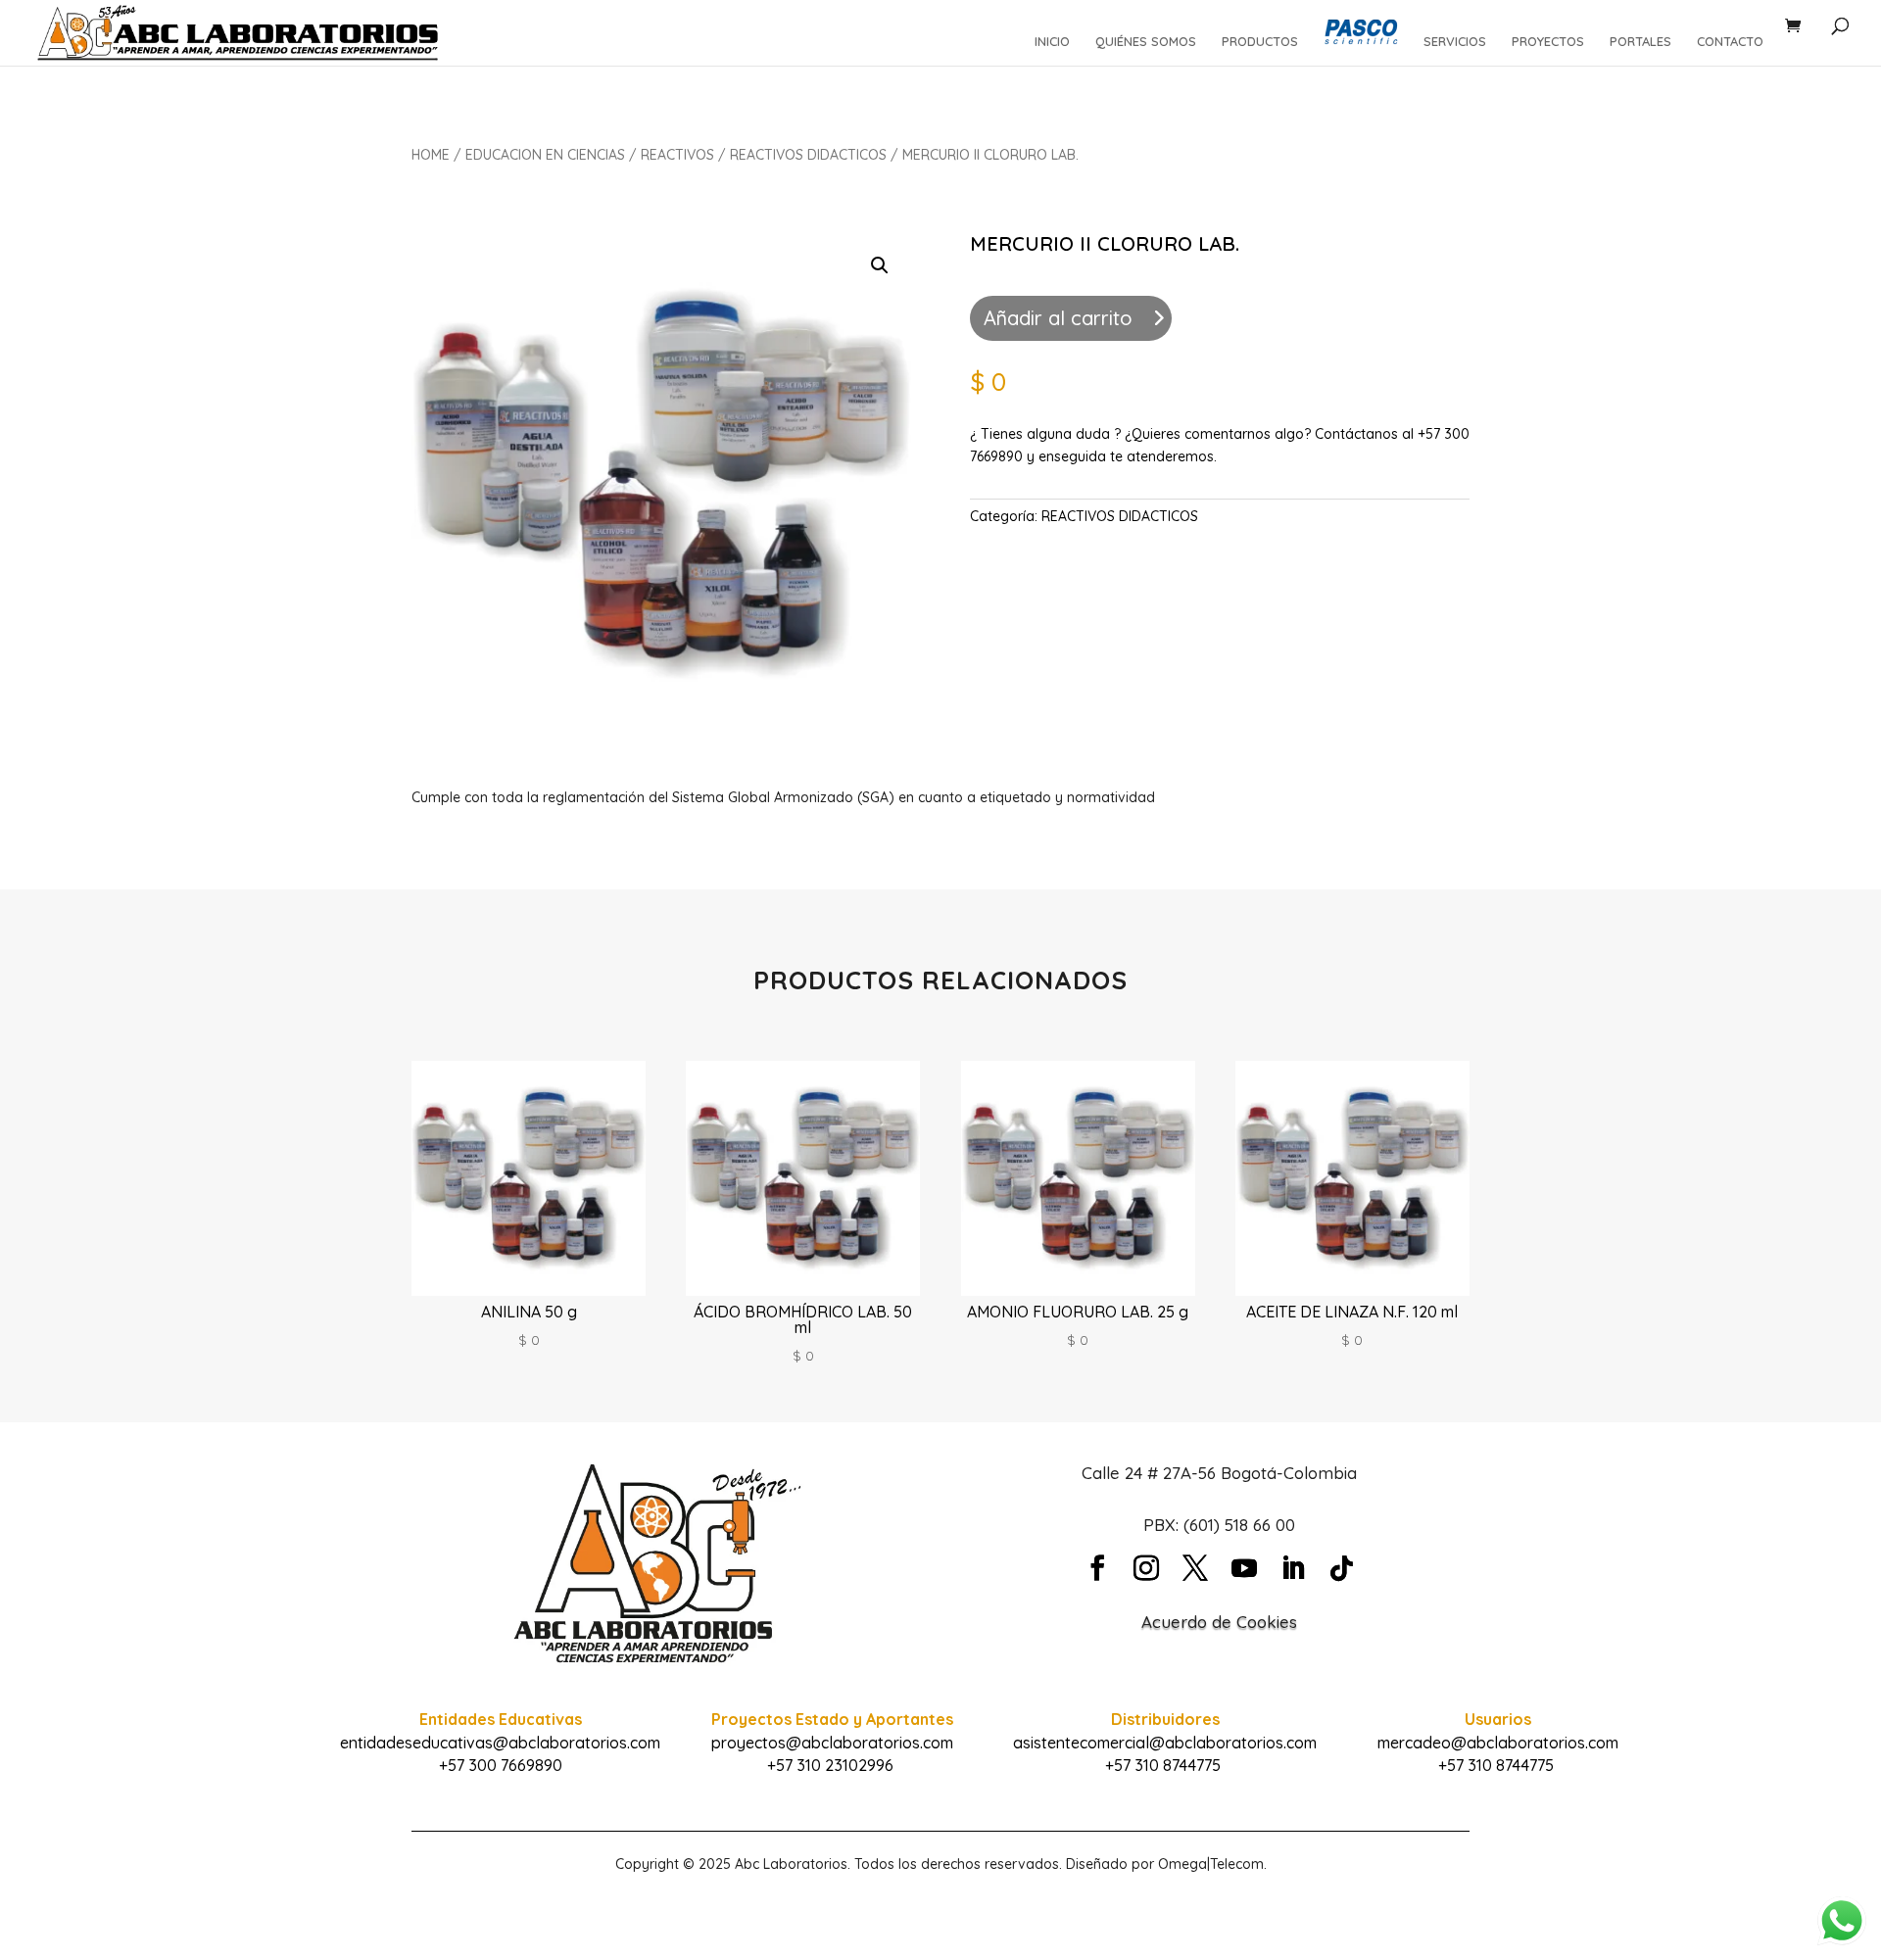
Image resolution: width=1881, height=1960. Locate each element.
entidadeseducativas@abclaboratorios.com (500, 1743)
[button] (880, 265)
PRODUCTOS (1260, 42)
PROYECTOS (1548, 42)
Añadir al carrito (1058, 318)
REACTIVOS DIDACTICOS (808, 155)
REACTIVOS (677, 155)
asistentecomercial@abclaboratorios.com (1165, 1743)
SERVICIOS (1455, 42)
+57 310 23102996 (830, 1765)
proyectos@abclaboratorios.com (832, 1743)
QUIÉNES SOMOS (1146, 42)
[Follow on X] (1195, 1568)
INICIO (1052, 42)
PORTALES (1640, 42)
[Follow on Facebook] (1097, 1568)
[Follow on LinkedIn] (1293, 1568)
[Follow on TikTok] (1342, 1568)
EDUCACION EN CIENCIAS (545, 155)
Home (431, 155)
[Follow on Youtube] (1244, 1568)
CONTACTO (1730, 42)
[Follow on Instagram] (1146, 1568)
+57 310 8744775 (1163, 1765)
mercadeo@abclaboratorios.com (1498, 1743)
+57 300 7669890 (501, 1765)
